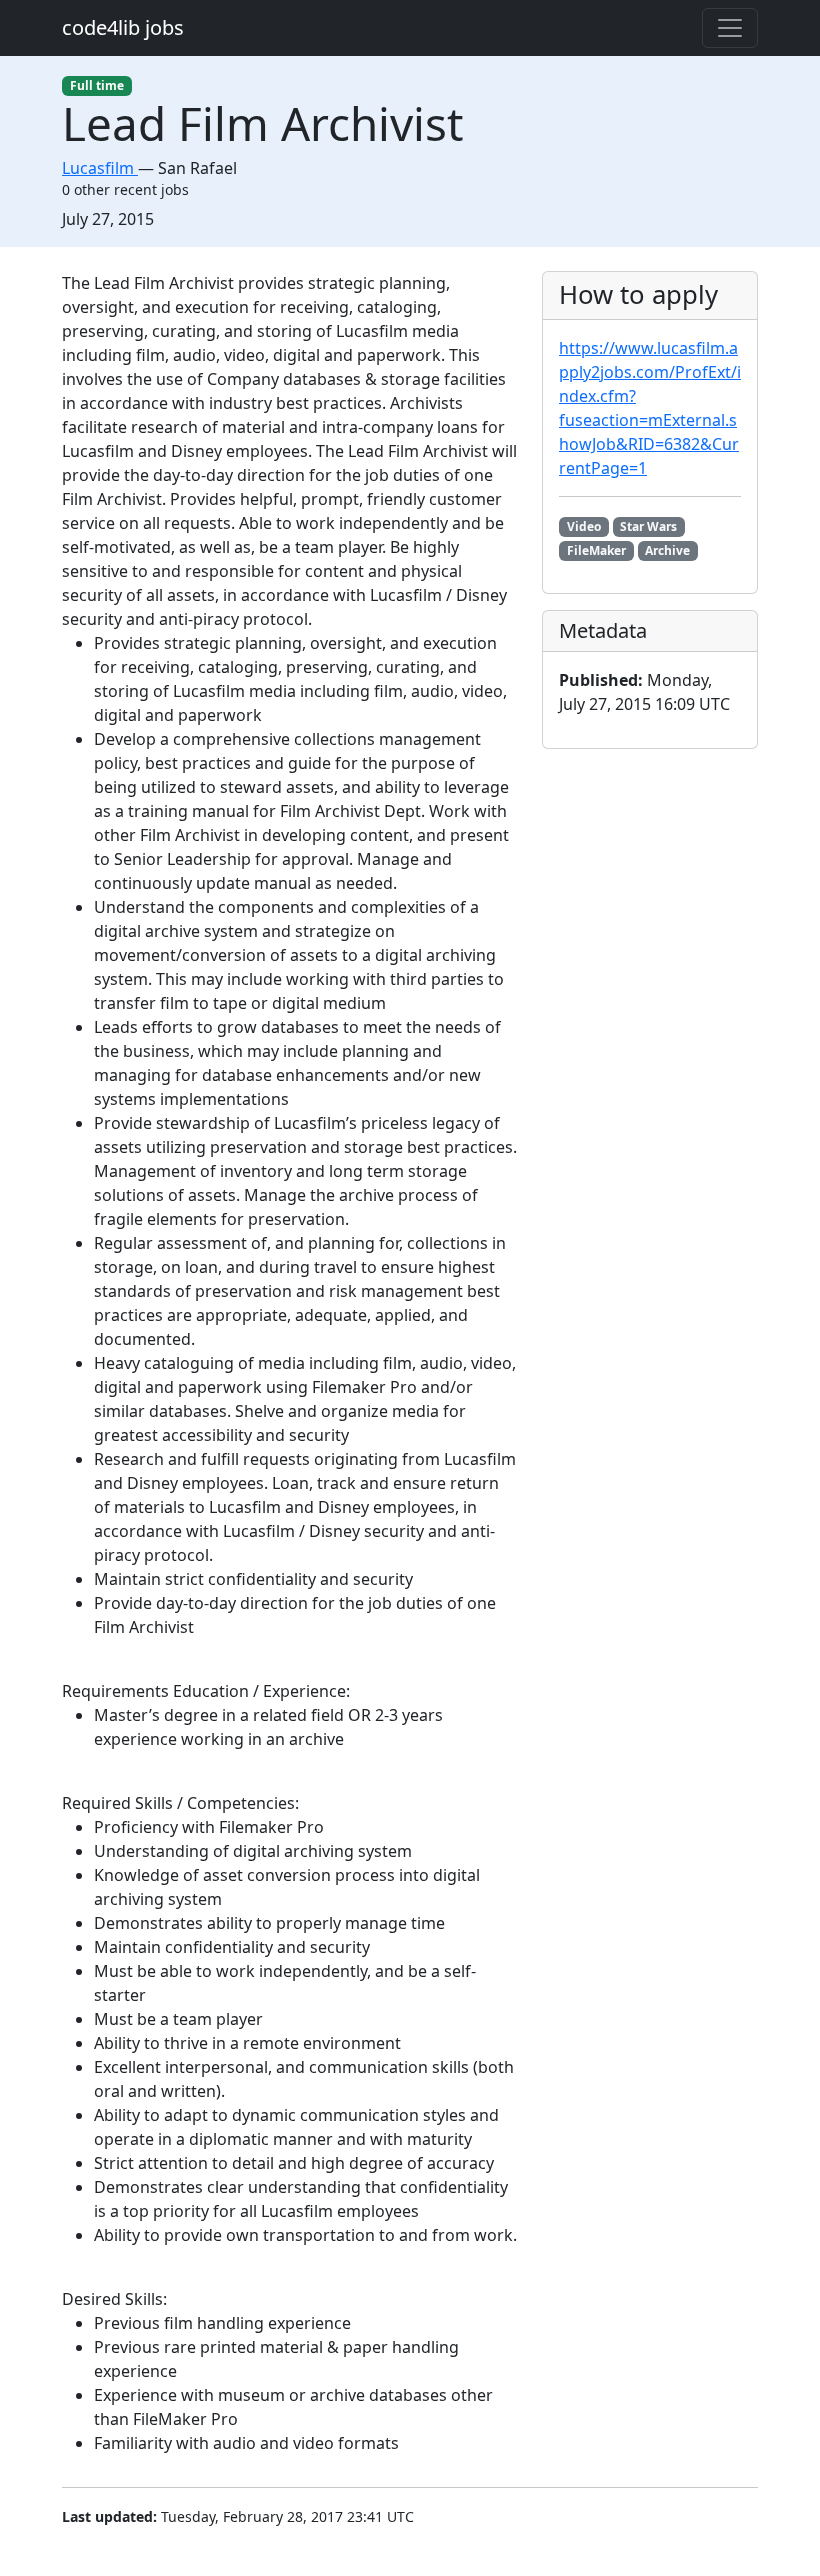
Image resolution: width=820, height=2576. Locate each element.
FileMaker (596, 550)
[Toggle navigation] (730, 28)
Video (584, 526)
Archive (667, 550)
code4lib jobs (123, 27)
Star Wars (648, 526)
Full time (97, 85)
